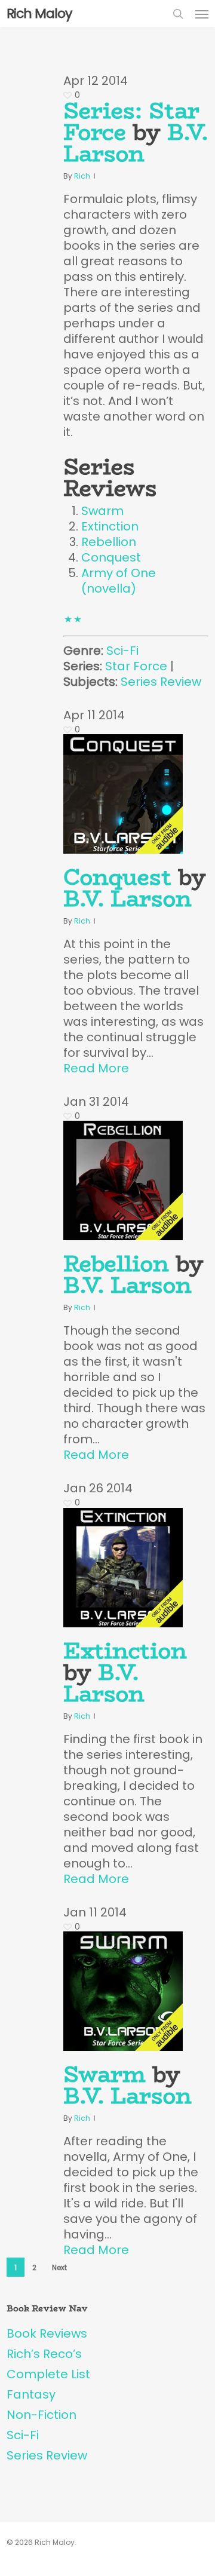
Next (59, 2267)
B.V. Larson (136, 143)
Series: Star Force (131, 121)
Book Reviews (47, 2333)
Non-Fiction (42, 2415)
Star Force (136, 666)
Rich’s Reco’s (44, 2354)
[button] (202, 14)
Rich (82, 176)
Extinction (110, 526)
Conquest (111, 557)
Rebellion (109, 542)
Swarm (102, 511)
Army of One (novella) (119, 581)
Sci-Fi (122, 651)
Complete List (48, 2374)
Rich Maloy (39, 14)
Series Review (161, 682)
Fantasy (31, 2394)
